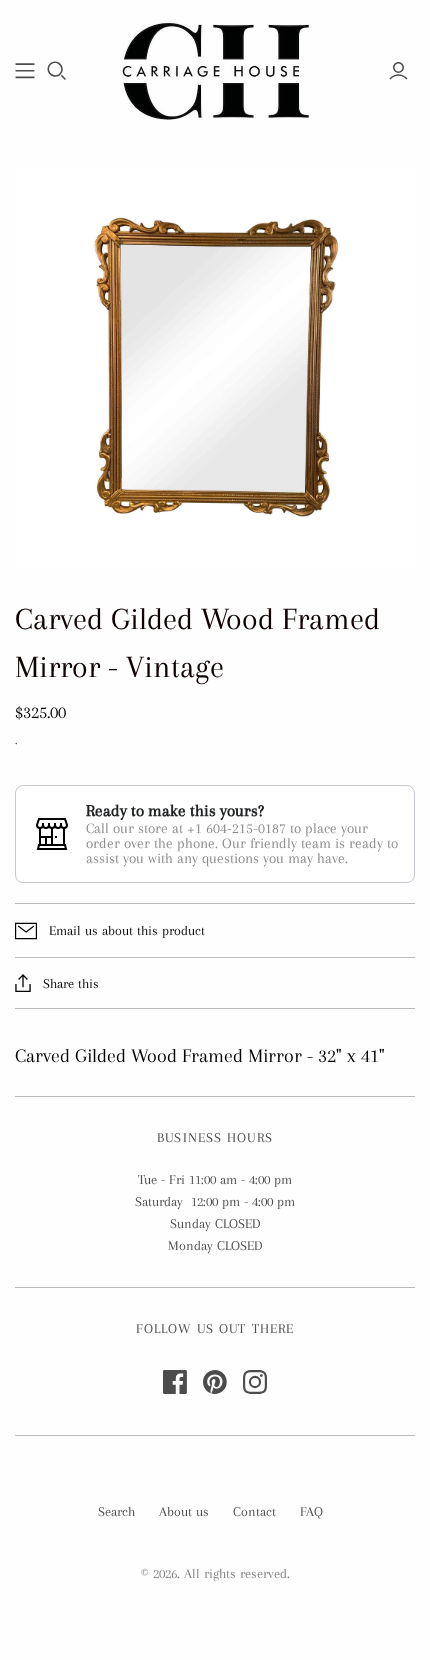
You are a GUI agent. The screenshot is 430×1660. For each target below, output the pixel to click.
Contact (254, 1511)
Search (116, 1511)
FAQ (311, 1511)
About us (184, 1511)
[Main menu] (25, 71)
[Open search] (57, 71)
